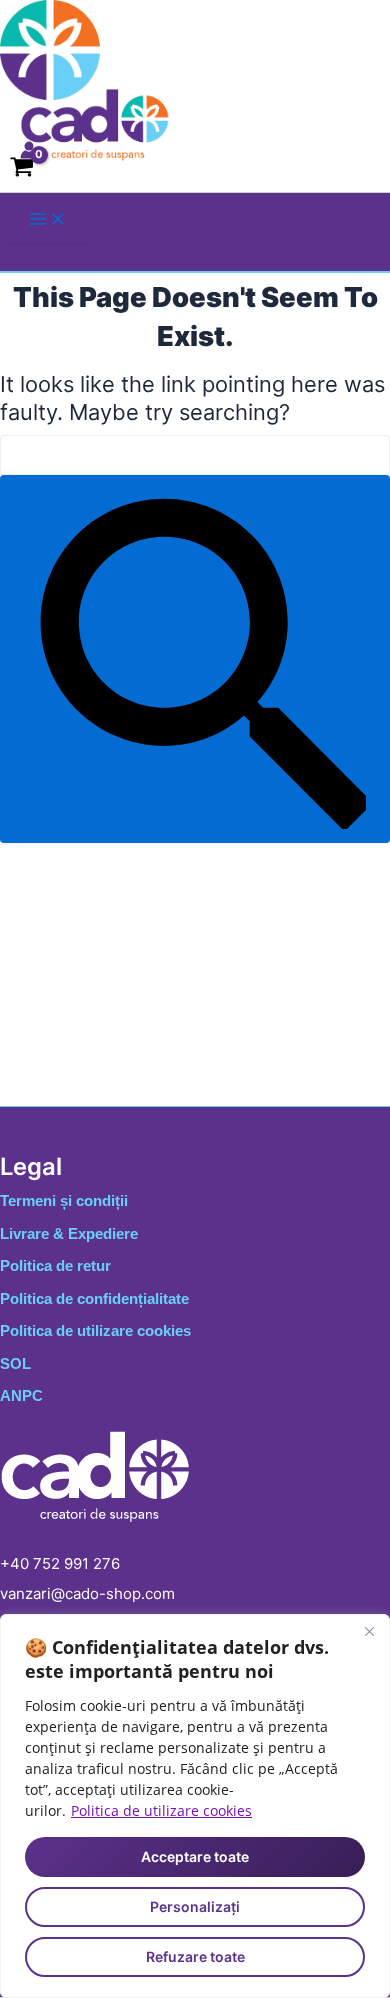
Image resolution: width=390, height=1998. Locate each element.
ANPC (21, 1395)
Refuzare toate (195, 1956)
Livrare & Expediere (69, 1233)
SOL (15, 1363)
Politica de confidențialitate (94, 1298)
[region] (195, 1806)
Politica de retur (55, 1265)
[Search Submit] (195, 659)
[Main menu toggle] (48, 220)
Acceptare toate (195, 1856)
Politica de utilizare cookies (161, 1810)
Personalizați (195, 1906)
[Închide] (369, 1631)
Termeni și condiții (64, 1200)
